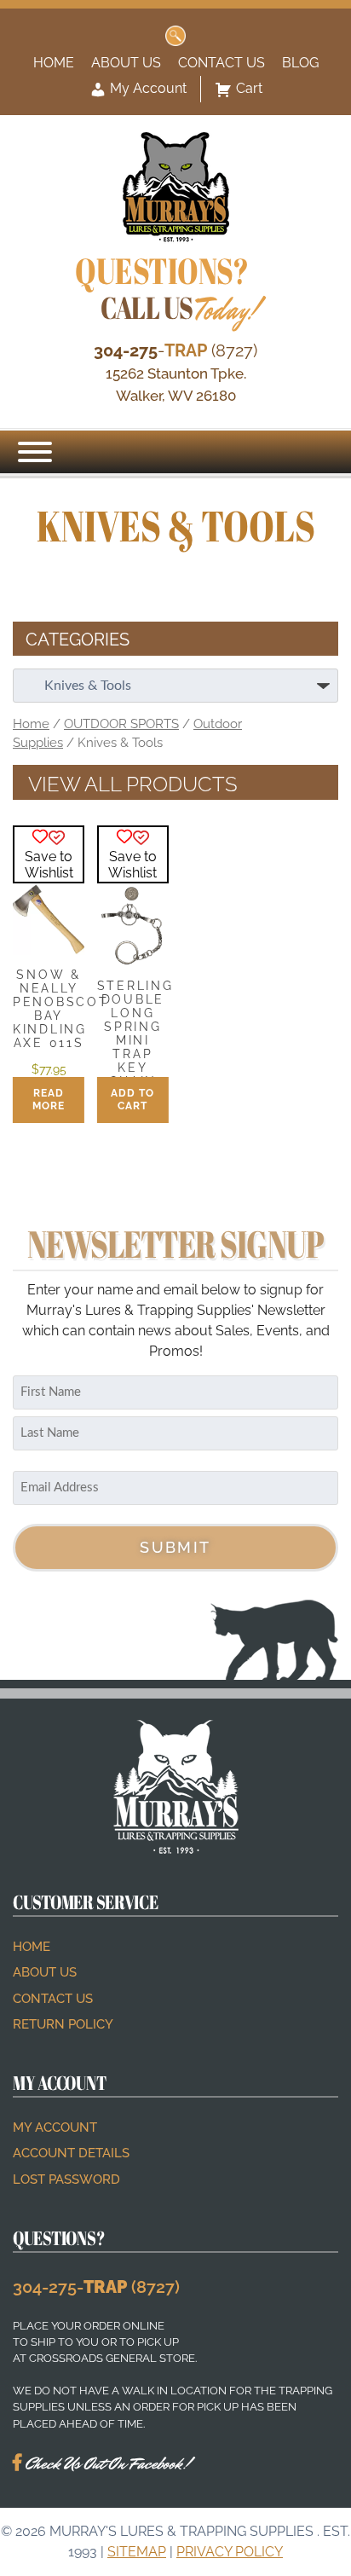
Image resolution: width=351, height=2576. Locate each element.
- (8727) (175, 350)
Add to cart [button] (132, 1100)
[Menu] (35, 452)
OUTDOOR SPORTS (121, 724)
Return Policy (63, 2024)
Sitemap (137, 2552)
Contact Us (222, 63)
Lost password (66, 2179)
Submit (175, 1547)
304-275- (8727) (96, 2287)
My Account (147, 88)
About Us (126, 63)
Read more (49, 1100)
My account (55, 2127)
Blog (300, 63)
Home (54, 63)
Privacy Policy (230, 2552)
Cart (249, 88)
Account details (71, 2153)
